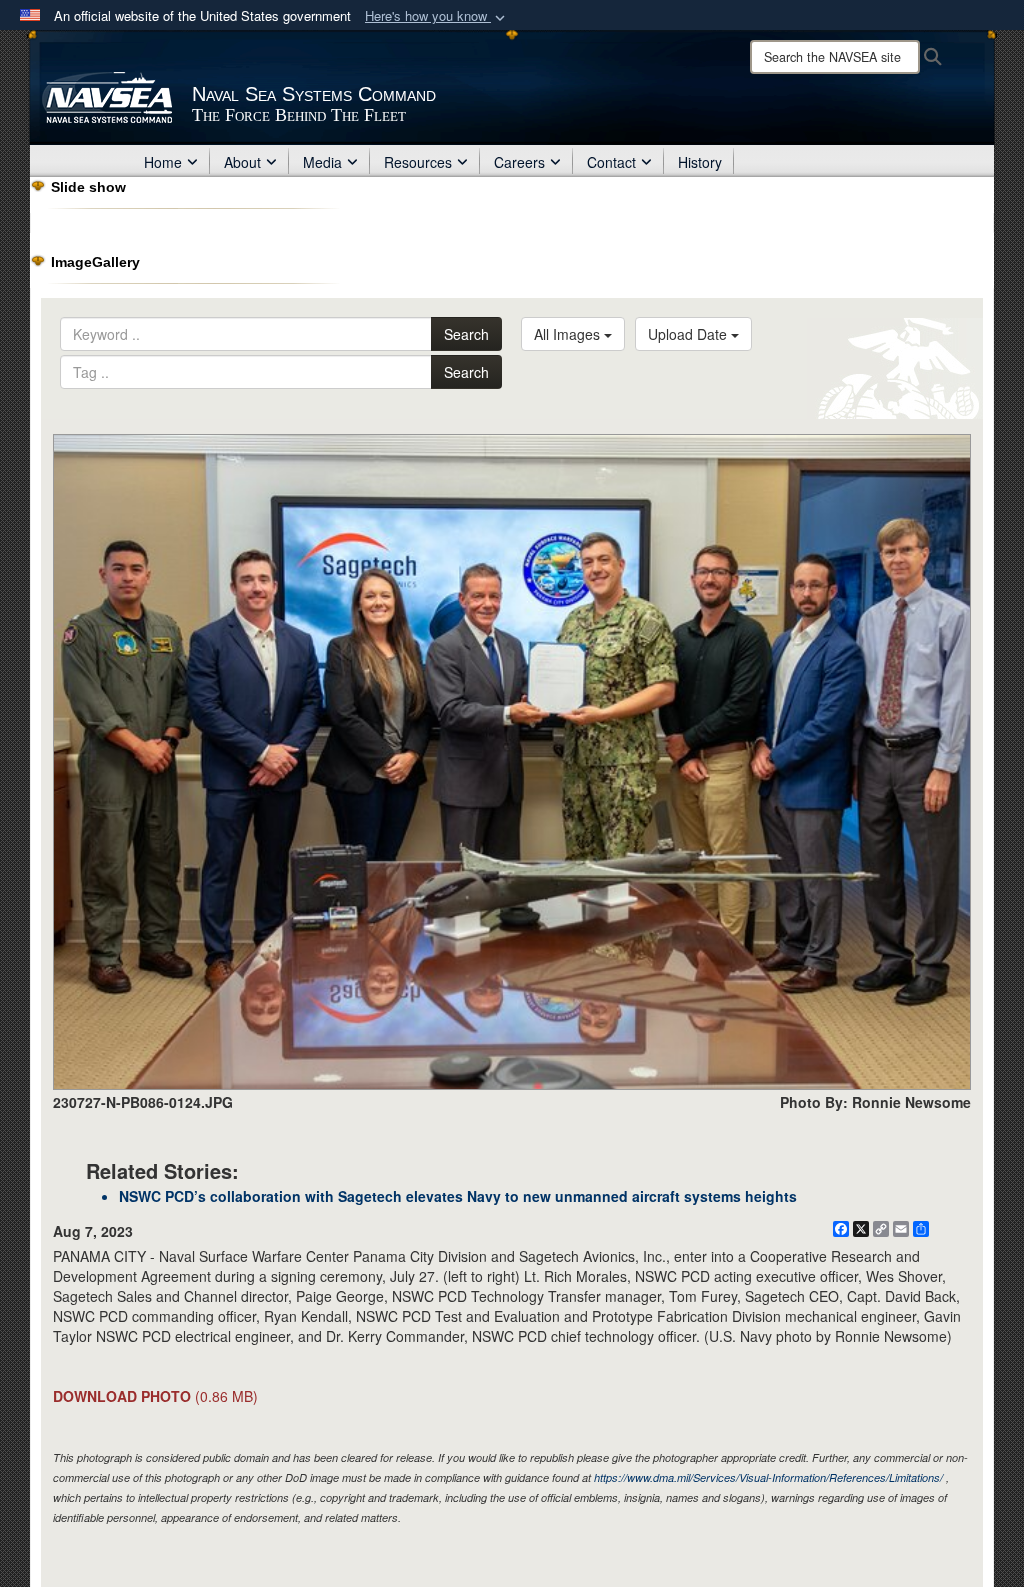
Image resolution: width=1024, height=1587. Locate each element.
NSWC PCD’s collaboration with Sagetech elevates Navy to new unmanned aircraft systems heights (458, 1196)
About (242, 162)
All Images (569, 334)
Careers (519, 162)
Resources (418, 162)
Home (163, 162)
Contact (611, 162)
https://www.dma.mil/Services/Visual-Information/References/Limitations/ (768, 1477)
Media (322, 162)
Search (466, 334)
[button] (437, 16)
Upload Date (689, 334)
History (700, 162)
